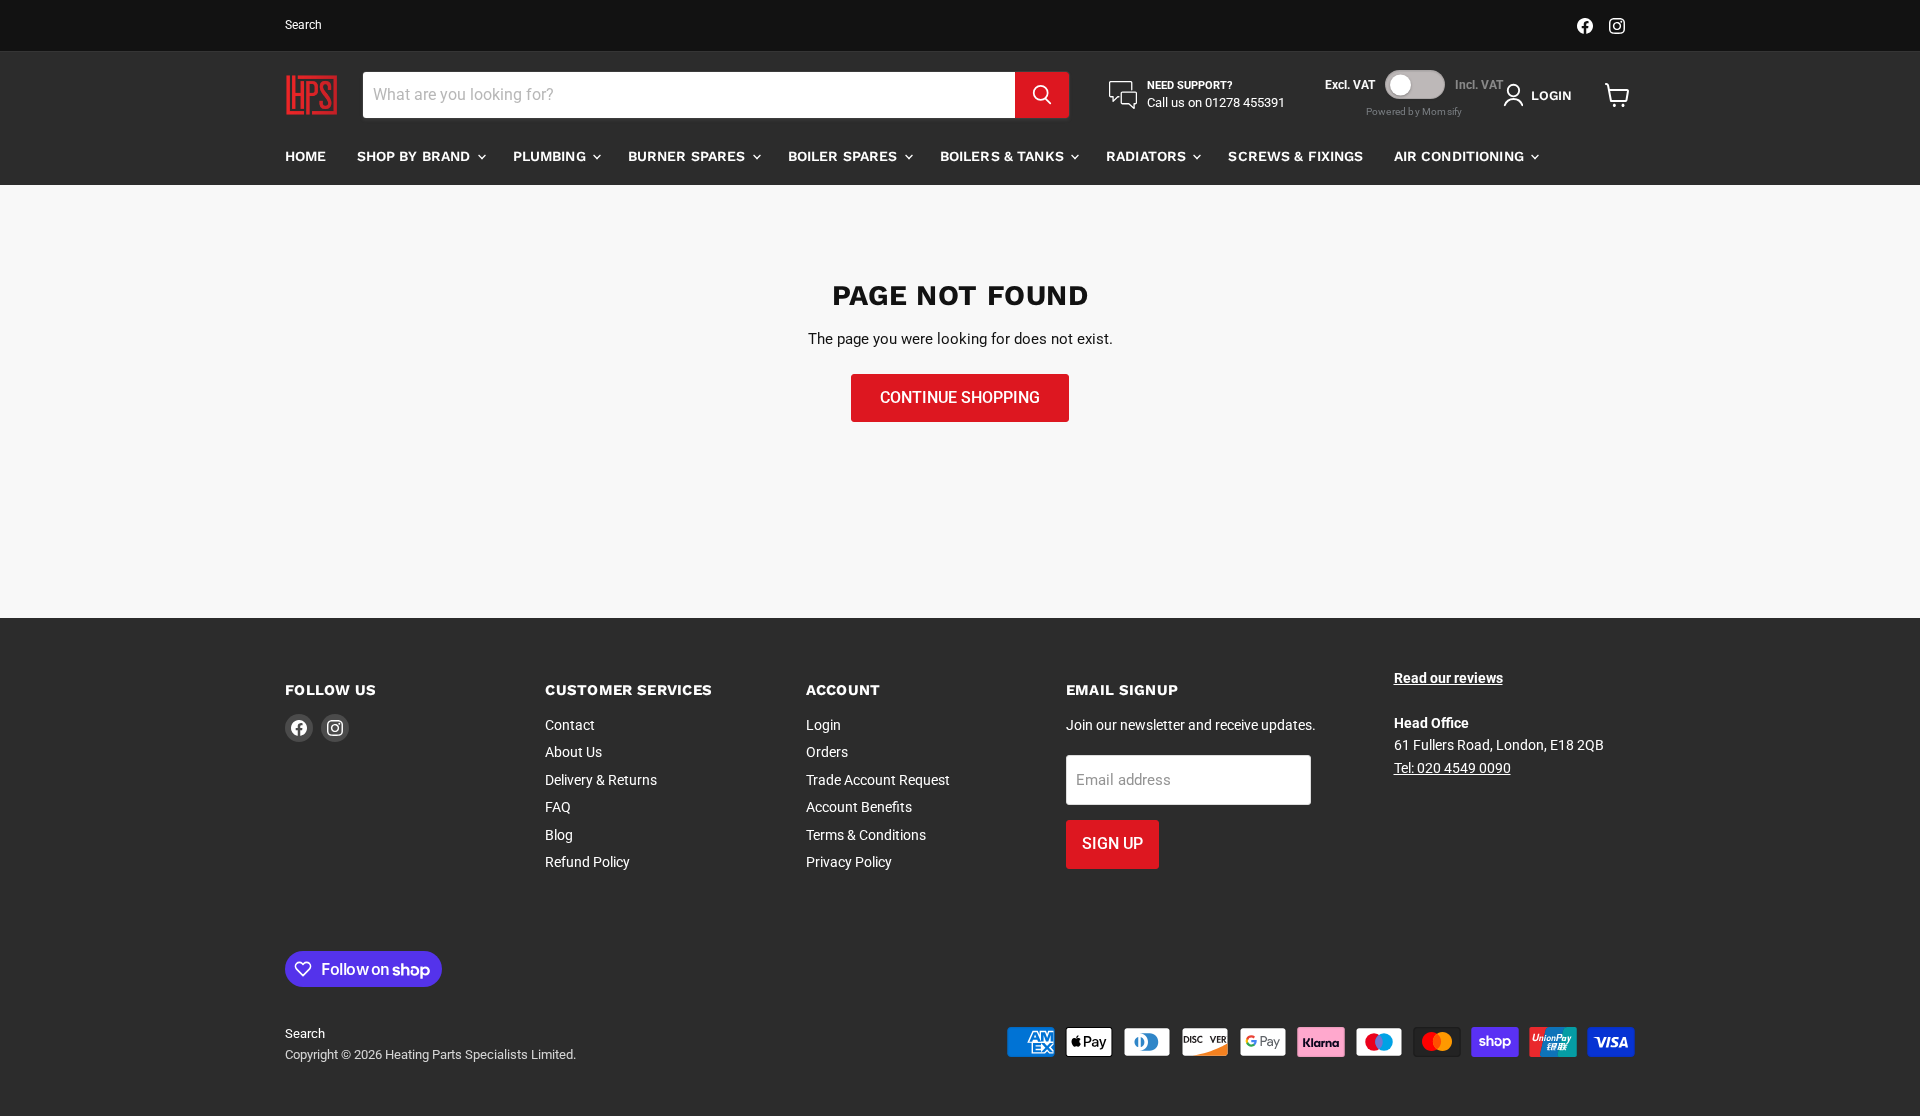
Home (306, 156)
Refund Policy (587, 862)
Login (823, 725)
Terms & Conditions (866, 835)
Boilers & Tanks (1004, 156)
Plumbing (551, 156)
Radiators (1148, 156)
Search (303, 25)
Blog (559, 835)
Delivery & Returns (601, 780)
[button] (1541, 95)
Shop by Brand (416, 156)
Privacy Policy (849, 862)
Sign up (1112, 843)
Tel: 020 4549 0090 (1452, 768)
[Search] (1042, 95)
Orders (827, 752)
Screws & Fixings (1295, 156)
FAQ (558, 807)
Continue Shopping (960, 397)
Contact (570, 725)
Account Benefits (859, 807)
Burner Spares (689, 156)
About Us (573, 752)
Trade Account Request (878, 780)
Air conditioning (1461, 156)
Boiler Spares (845, 156)
